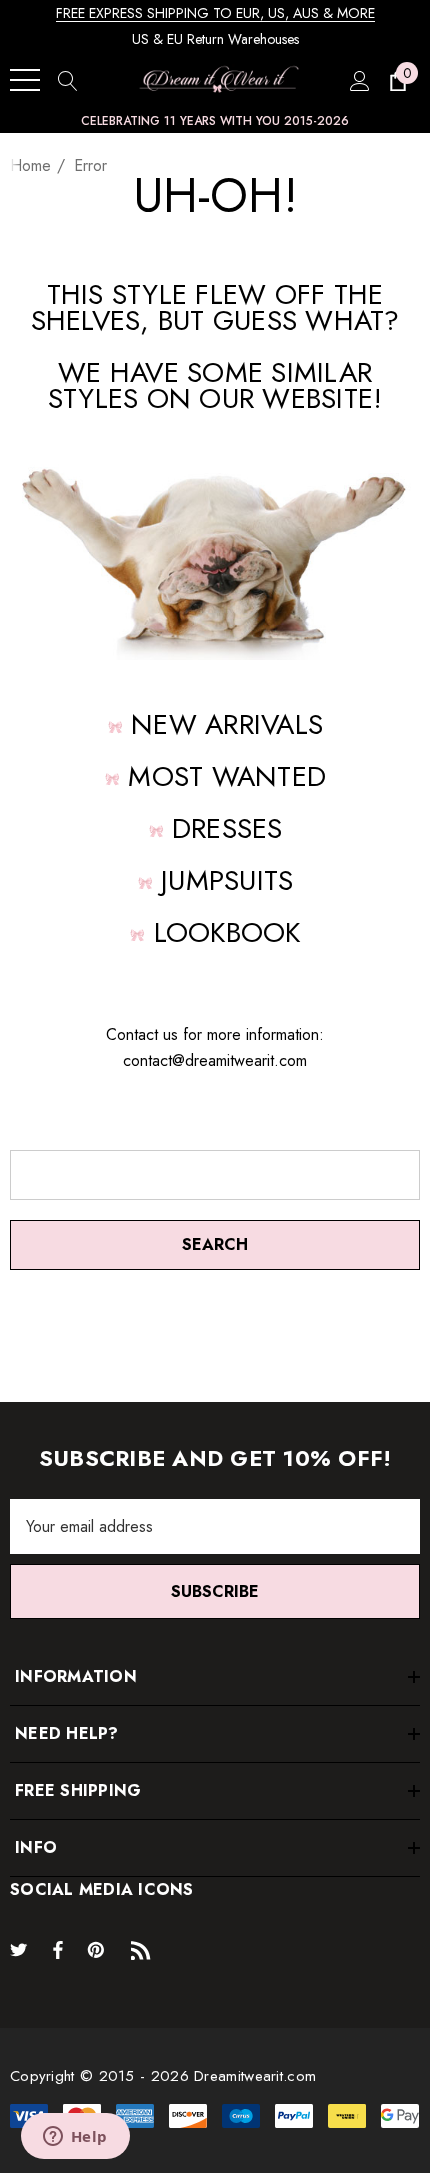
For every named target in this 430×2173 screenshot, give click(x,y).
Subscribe (215, 1591)
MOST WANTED (227, 776)
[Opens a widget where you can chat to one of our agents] (75, 2138)
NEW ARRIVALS (227, 724)
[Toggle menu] (25, 80)
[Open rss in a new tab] (145, 1949)
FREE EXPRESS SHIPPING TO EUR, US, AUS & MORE (215, 13)
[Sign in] (358, 80)
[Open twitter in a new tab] (22, 1949)
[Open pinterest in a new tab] (99, 1949)
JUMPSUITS (227, 880)
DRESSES (227, 828)
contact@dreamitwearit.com (215, 1060)
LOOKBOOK (227, 932)
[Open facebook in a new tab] (58, 1949)
